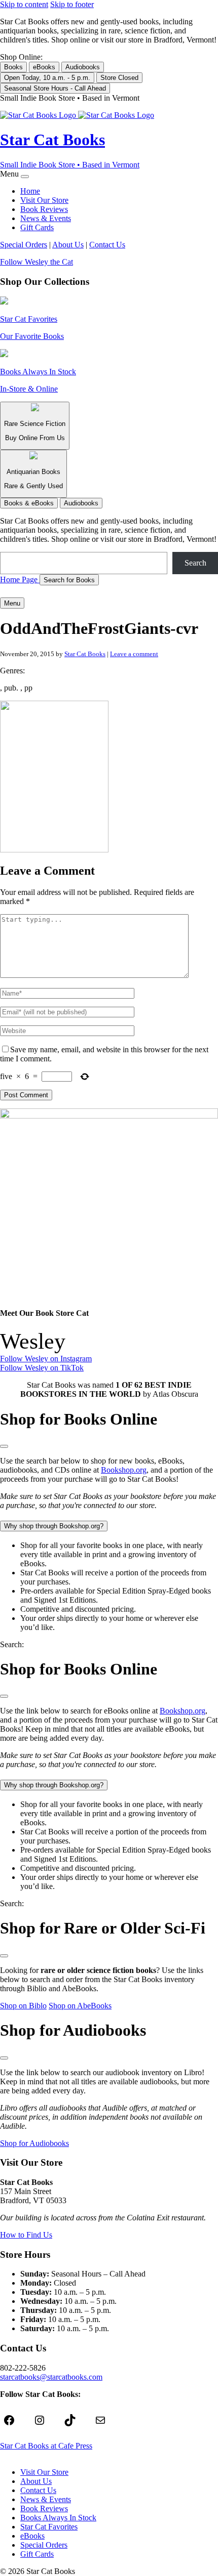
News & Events (46, 218)
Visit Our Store (44, 200)
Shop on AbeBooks (80, 2006)
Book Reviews (44, 209)
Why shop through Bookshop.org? (54, 1526)
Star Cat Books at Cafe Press (46, 2446)
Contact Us (107, 245)
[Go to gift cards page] (109, 591)
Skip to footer (72, 4)
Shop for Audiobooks (34, 2143)
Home (30, 191)
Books (13, 67)
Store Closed (119, 78)
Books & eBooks (29, 503)
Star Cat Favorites (49, 2527)
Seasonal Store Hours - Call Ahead (55, 88)
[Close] (25, 177)
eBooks (44, 67)
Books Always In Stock (58, 2518)
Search (195, 563)
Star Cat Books (85, 654)
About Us (68, 245)
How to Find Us (26, 2235)
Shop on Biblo (23, 2006)
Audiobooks (83, 67)
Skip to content (24, 4)
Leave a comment (134, 654)
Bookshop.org (124, 1470)
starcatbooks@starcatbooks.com (51, 2377)
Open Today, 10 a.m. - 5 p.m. (47, 78)
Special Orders (24, 245)
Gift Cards (37, 227)
